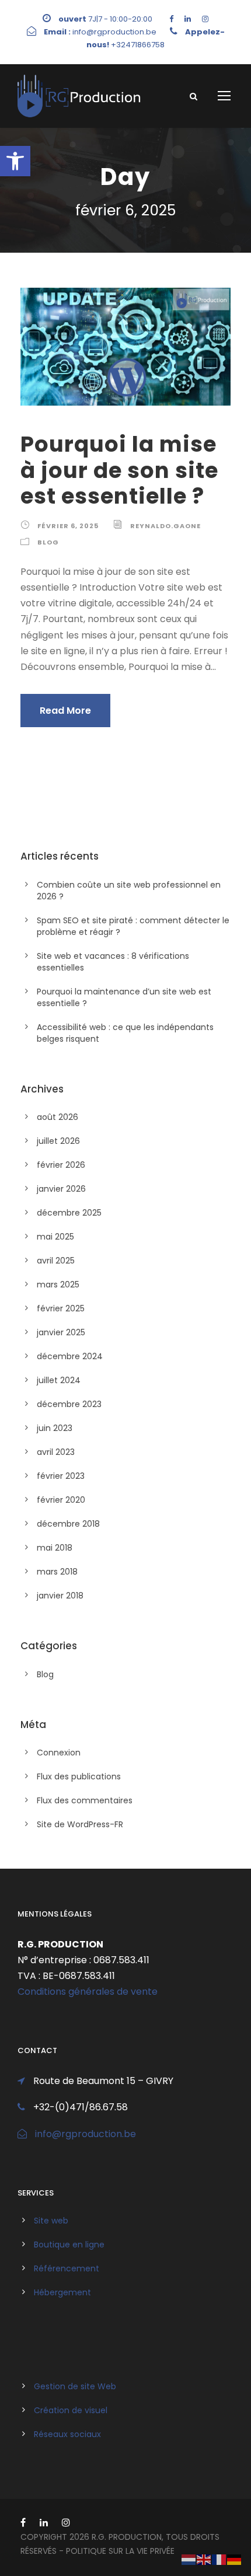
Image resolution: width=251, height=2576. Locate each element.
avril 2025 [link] (56, 1261)
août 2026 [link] (57, 1117)
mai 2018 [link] (55, 1548)
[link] (15, 161)
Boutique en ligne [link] (69, 2245)
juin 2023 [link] (55, 1428)
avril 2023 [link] (56, 1452)
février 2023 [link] (61, 1476)
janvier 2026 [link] (61, 1189)
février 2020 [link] (61, 1500)
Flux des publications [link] (79, 1776)
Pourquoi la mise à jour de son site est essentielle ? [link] (119, 470)
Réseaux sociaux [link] (67, 2434)
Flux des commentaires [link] (85, 1800)
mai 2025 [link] (55, 1237)
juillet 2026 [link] (58, 1141)
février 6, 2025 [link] (68, 526)
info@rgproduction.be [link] (86, 2134)
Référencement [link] (67, 2268)
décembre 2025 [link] (69, 1213)
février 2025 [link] (61, 1308)
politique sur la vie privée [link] (120, 2551)
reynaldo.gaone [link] (165, 526)
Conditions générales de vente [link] (88, 1992)
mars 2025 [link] (58, 1284)
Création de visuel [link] (71, 2410)
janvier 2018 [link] (60, 1596)
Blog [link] (48, 542)
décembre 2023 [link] (69, 1404)
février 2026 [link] (61, 1165)
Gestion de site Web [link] (75, 2386)
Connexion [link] (59, 1753)
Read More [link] (65, 711)
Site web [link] (51, 2221)
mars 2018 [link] (57, 1572)
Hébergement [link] (62, 2292)
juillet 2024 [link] (59, 1380)
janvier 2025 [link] (61, 1332)
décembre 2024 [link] (70, 1356)
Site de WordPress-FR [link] (80, 1824)
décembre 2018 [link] (68, 1524)
